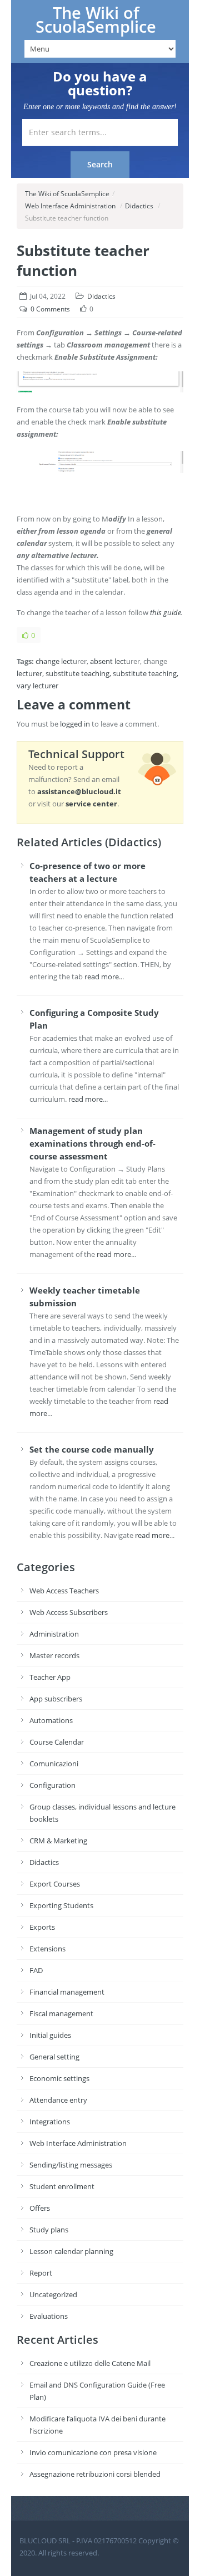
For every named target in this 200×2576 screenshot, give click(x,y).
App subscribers (56, 1699)
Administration (54, 1634)
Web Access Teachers (64, 1591)
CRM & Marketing (58, 1841)
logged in (75, 724)
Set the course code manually (92, 1449)
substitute (62, 673)
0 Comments (50, 309)
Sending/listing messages (71, 2165)
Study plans (49, 2230)
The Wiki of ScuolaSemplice (96, 20)
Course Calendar (57, 1742)
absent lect (108, 661)
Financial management (67, 1992)
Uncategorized (53, 2294)
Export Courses (55, 1884)
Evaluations (49, 2316)
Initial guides (50, 2035)
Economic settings (59, 2078)
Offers (40, 2208)
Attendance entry (58, 2100)
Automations (51, 1720)
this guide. (166, 612)
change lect (54, 661)
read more (102, 977)
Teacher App (50, 1677)
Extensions (47, 1949)
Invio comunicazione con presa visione (93, 2452)
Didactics (139, 206)
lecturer (29, 673)
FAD (36, 1970)
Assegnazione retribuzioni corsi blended (95, 2474)
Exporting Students (61, 1905)
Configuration (52, 1785)
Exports (42, 1927)
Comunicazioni (54, 1764)
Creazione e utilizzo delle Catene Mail (90, 2363)
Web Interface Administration (70, 206)
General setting (54, 2057)
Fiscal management (61, 2013)
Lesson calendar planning (71, 2251)
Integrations (50, 2122)
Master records (54, 1655)
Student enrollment (62, 2186)
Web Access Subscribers (69, 1612)
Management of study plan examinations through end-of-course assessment (92, 1143)
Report (41, 2273)
